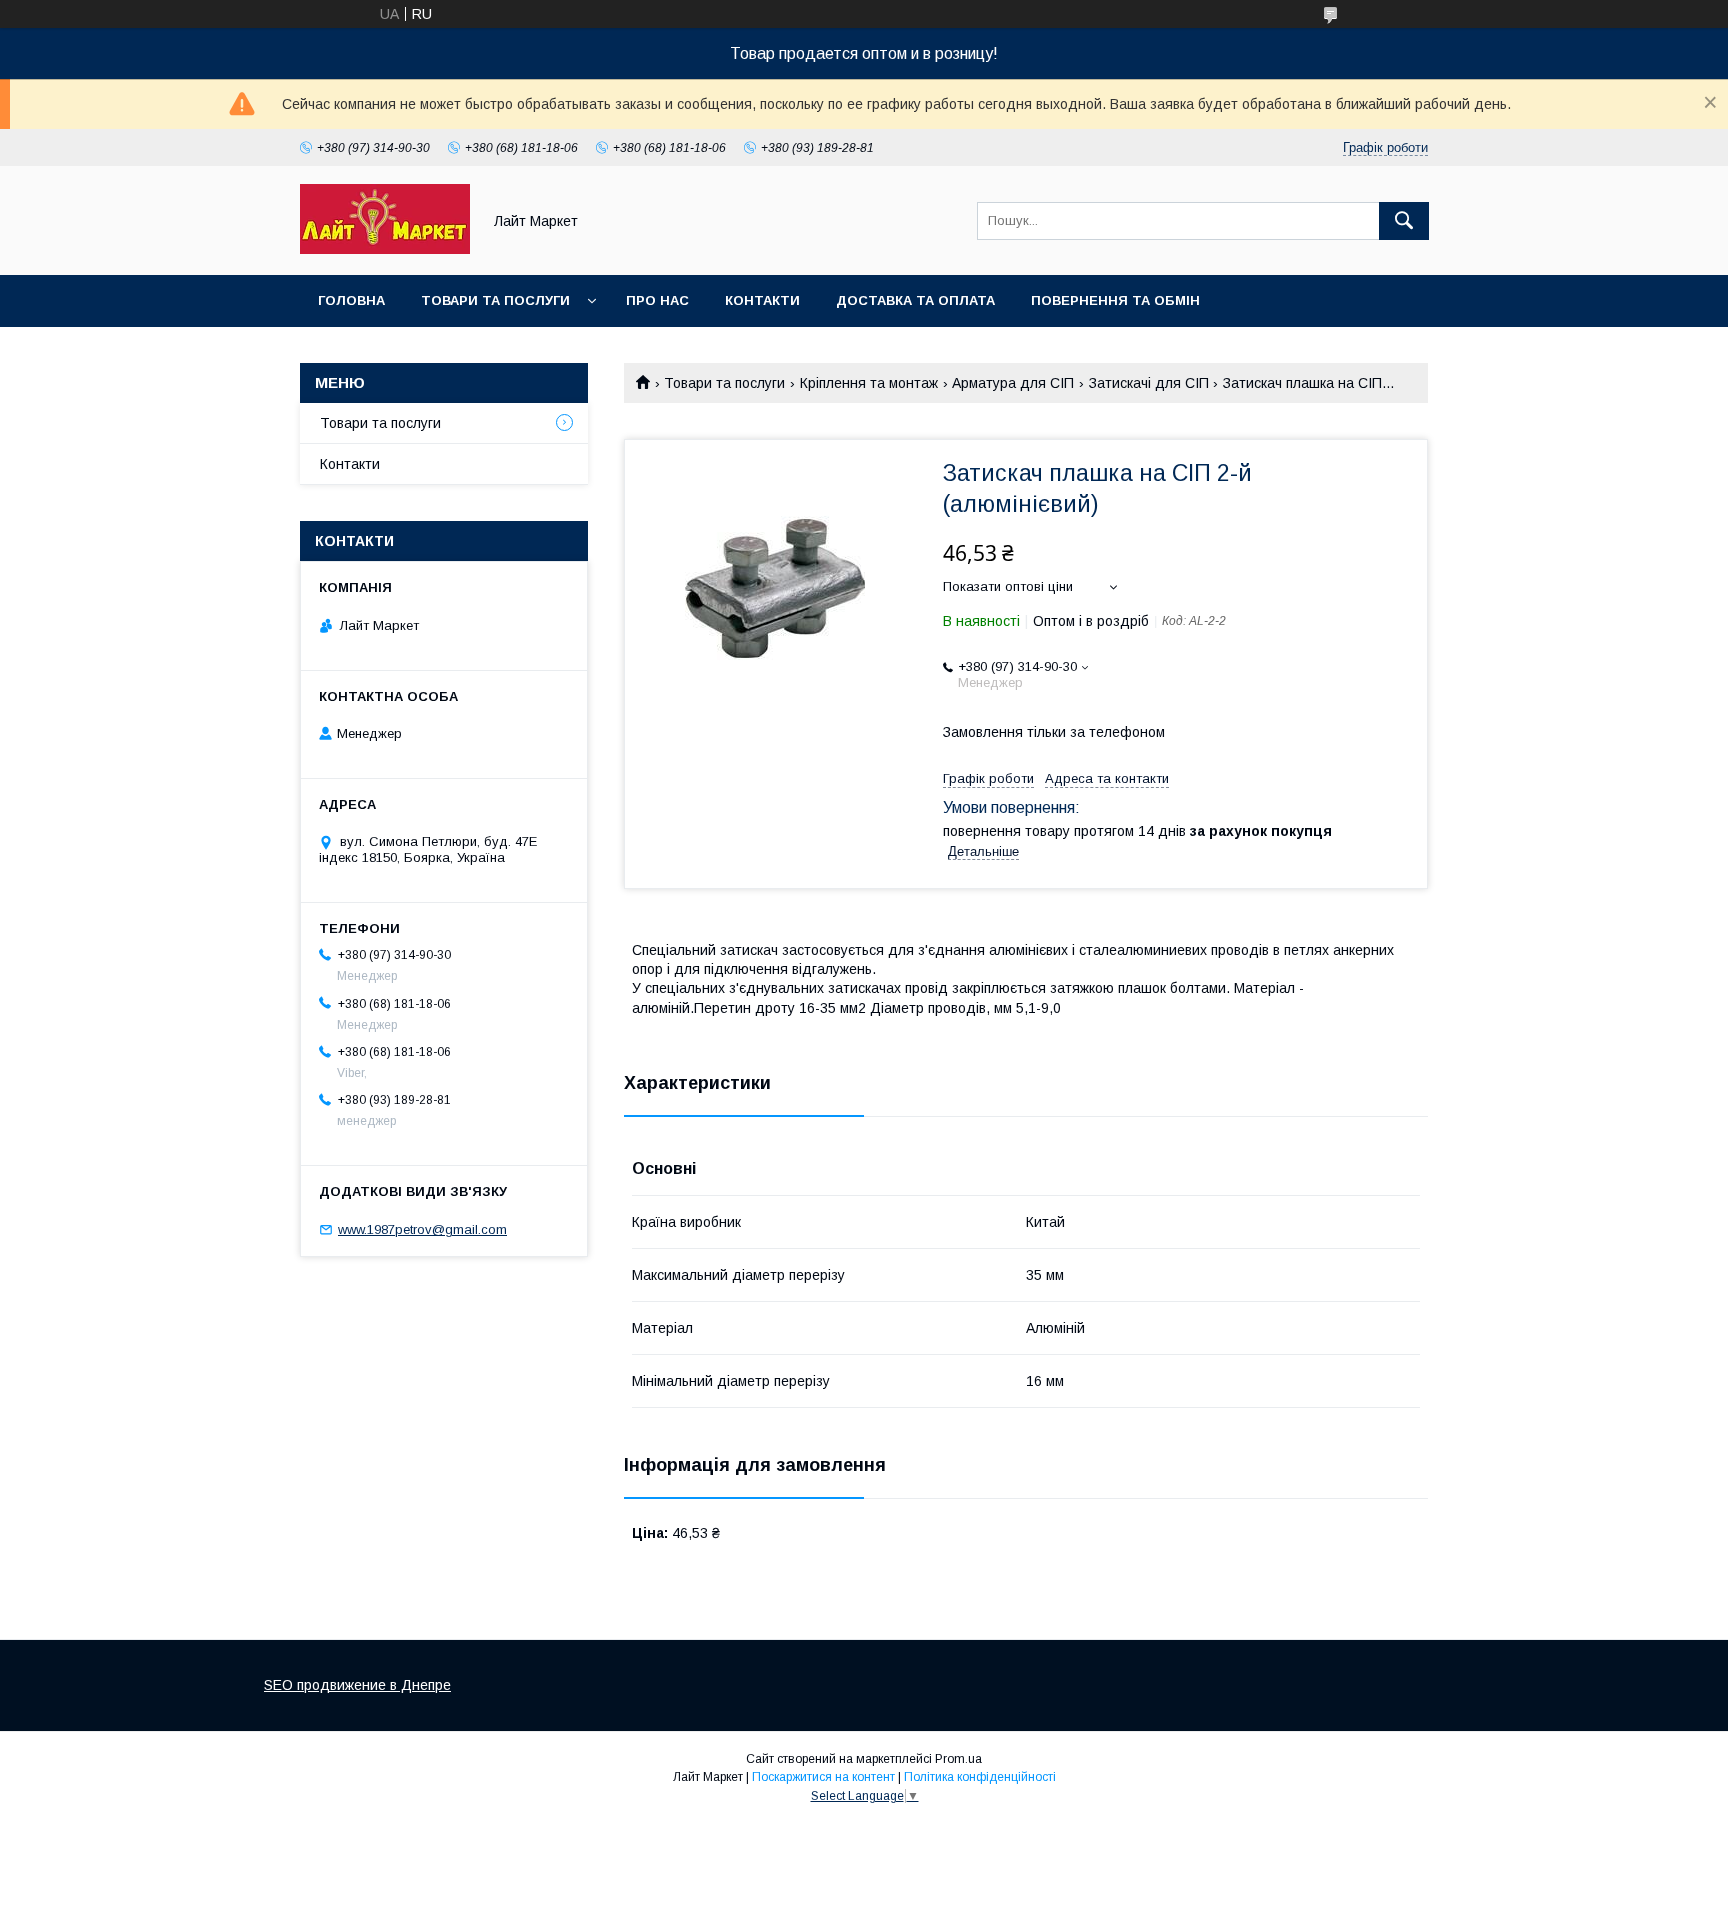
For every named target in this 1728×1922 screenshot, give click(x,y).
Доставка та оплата (915, 300)
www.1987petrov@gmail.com (422, 1229)
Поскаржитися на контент (823, 1777)
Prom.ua (958, 1759)
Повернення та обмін (1115, 300)
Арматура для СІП (1013, 383)
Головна (351, 300)
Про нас (657, 300)
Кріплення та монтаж (869, 383)
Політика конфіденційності (980, 1777)
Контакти (762, 300)
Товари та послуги (495, 300)
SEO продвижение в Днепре (357, 1685)
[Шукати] (1404, 221)
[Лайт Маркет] (385, 249)
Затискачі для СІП (1149, 383)
